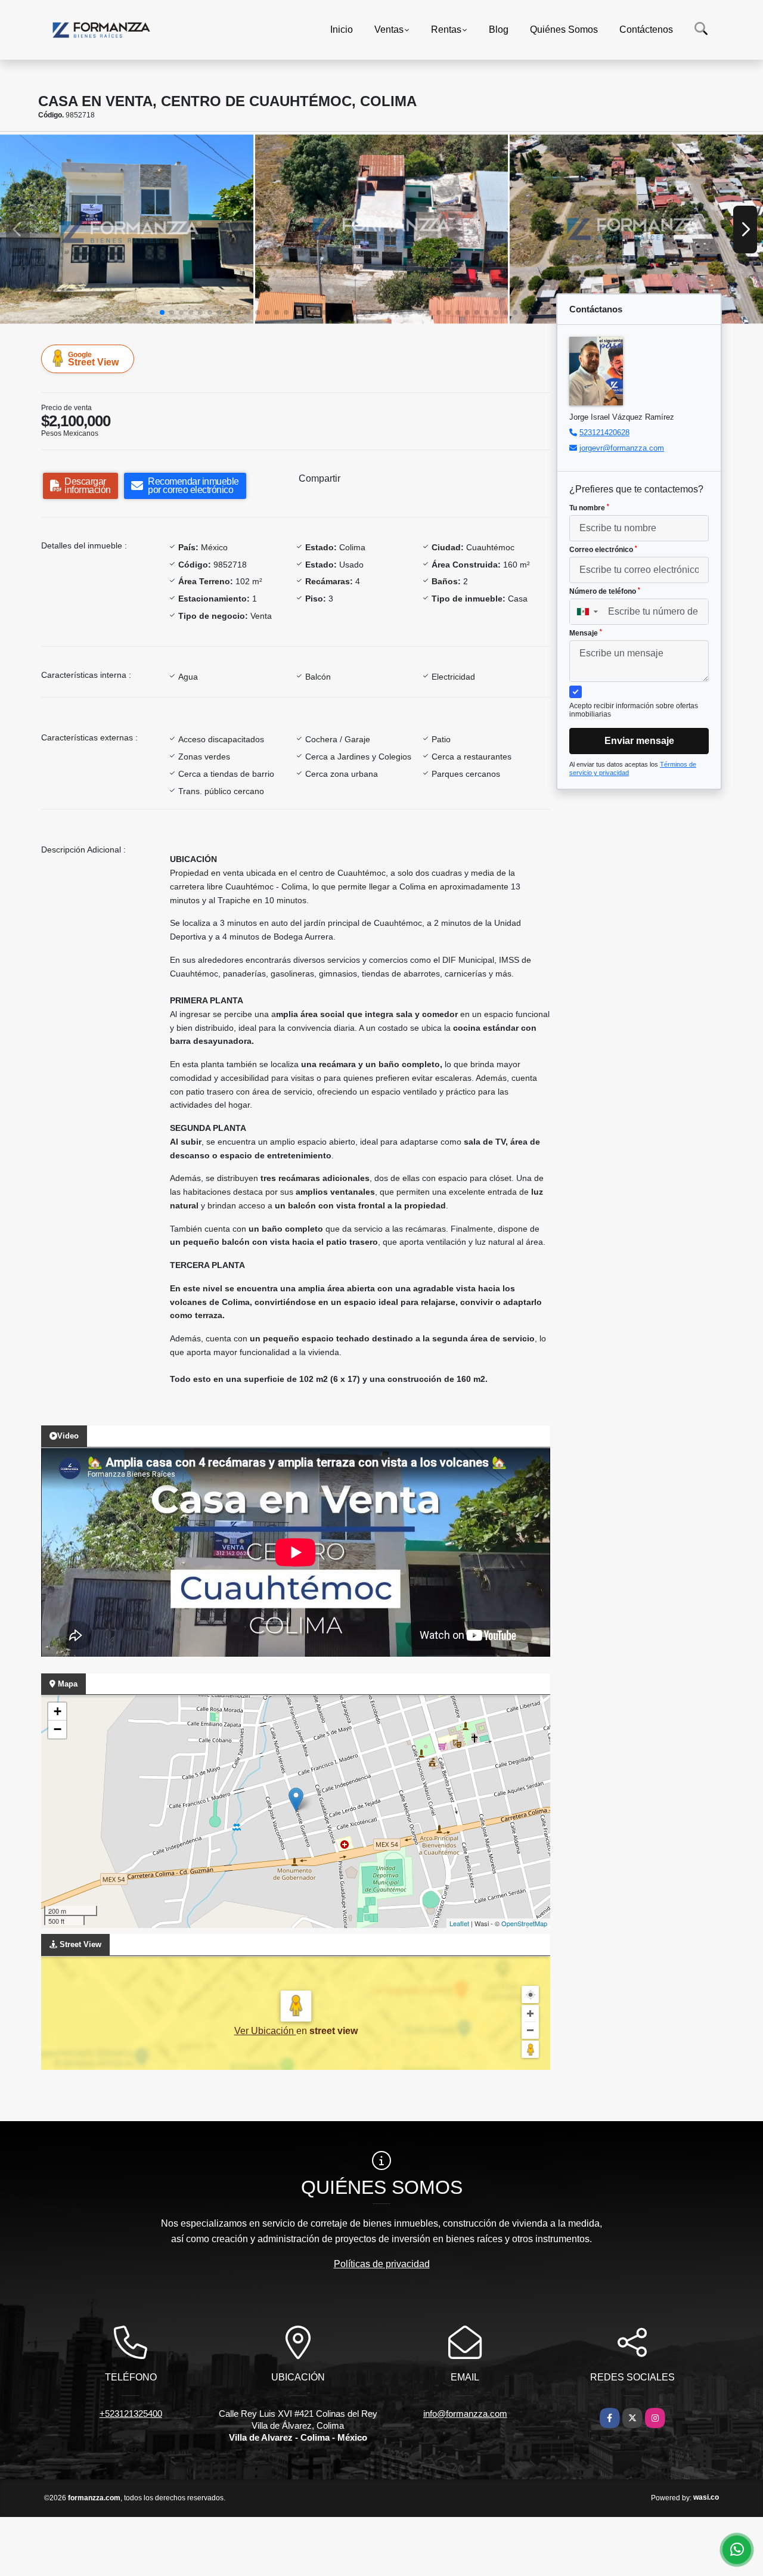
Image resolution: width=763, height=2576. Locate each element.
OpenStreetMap (524, 1923)
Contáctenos (646, 30)
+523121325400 (131, 2414)
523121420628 (604, 433)
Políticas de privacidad (382, 2264)
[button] (162, 312)
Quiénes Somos (564, 30)
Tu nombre (589, 508)
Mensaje (586, 633)
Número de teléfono (605, 591)
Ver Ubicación (265, 2031)
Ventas (389, 30)
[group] (127, 229)
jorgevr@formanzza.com (622, 448)
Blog (499, 30)
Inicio (342, 30)
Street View (93, 359)
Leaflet (459, 1923)
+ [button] (58, 1711)
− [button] (58, 1729)
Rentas (446, 30)
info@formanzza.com (465, 2414)
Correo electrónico (603, 550)
